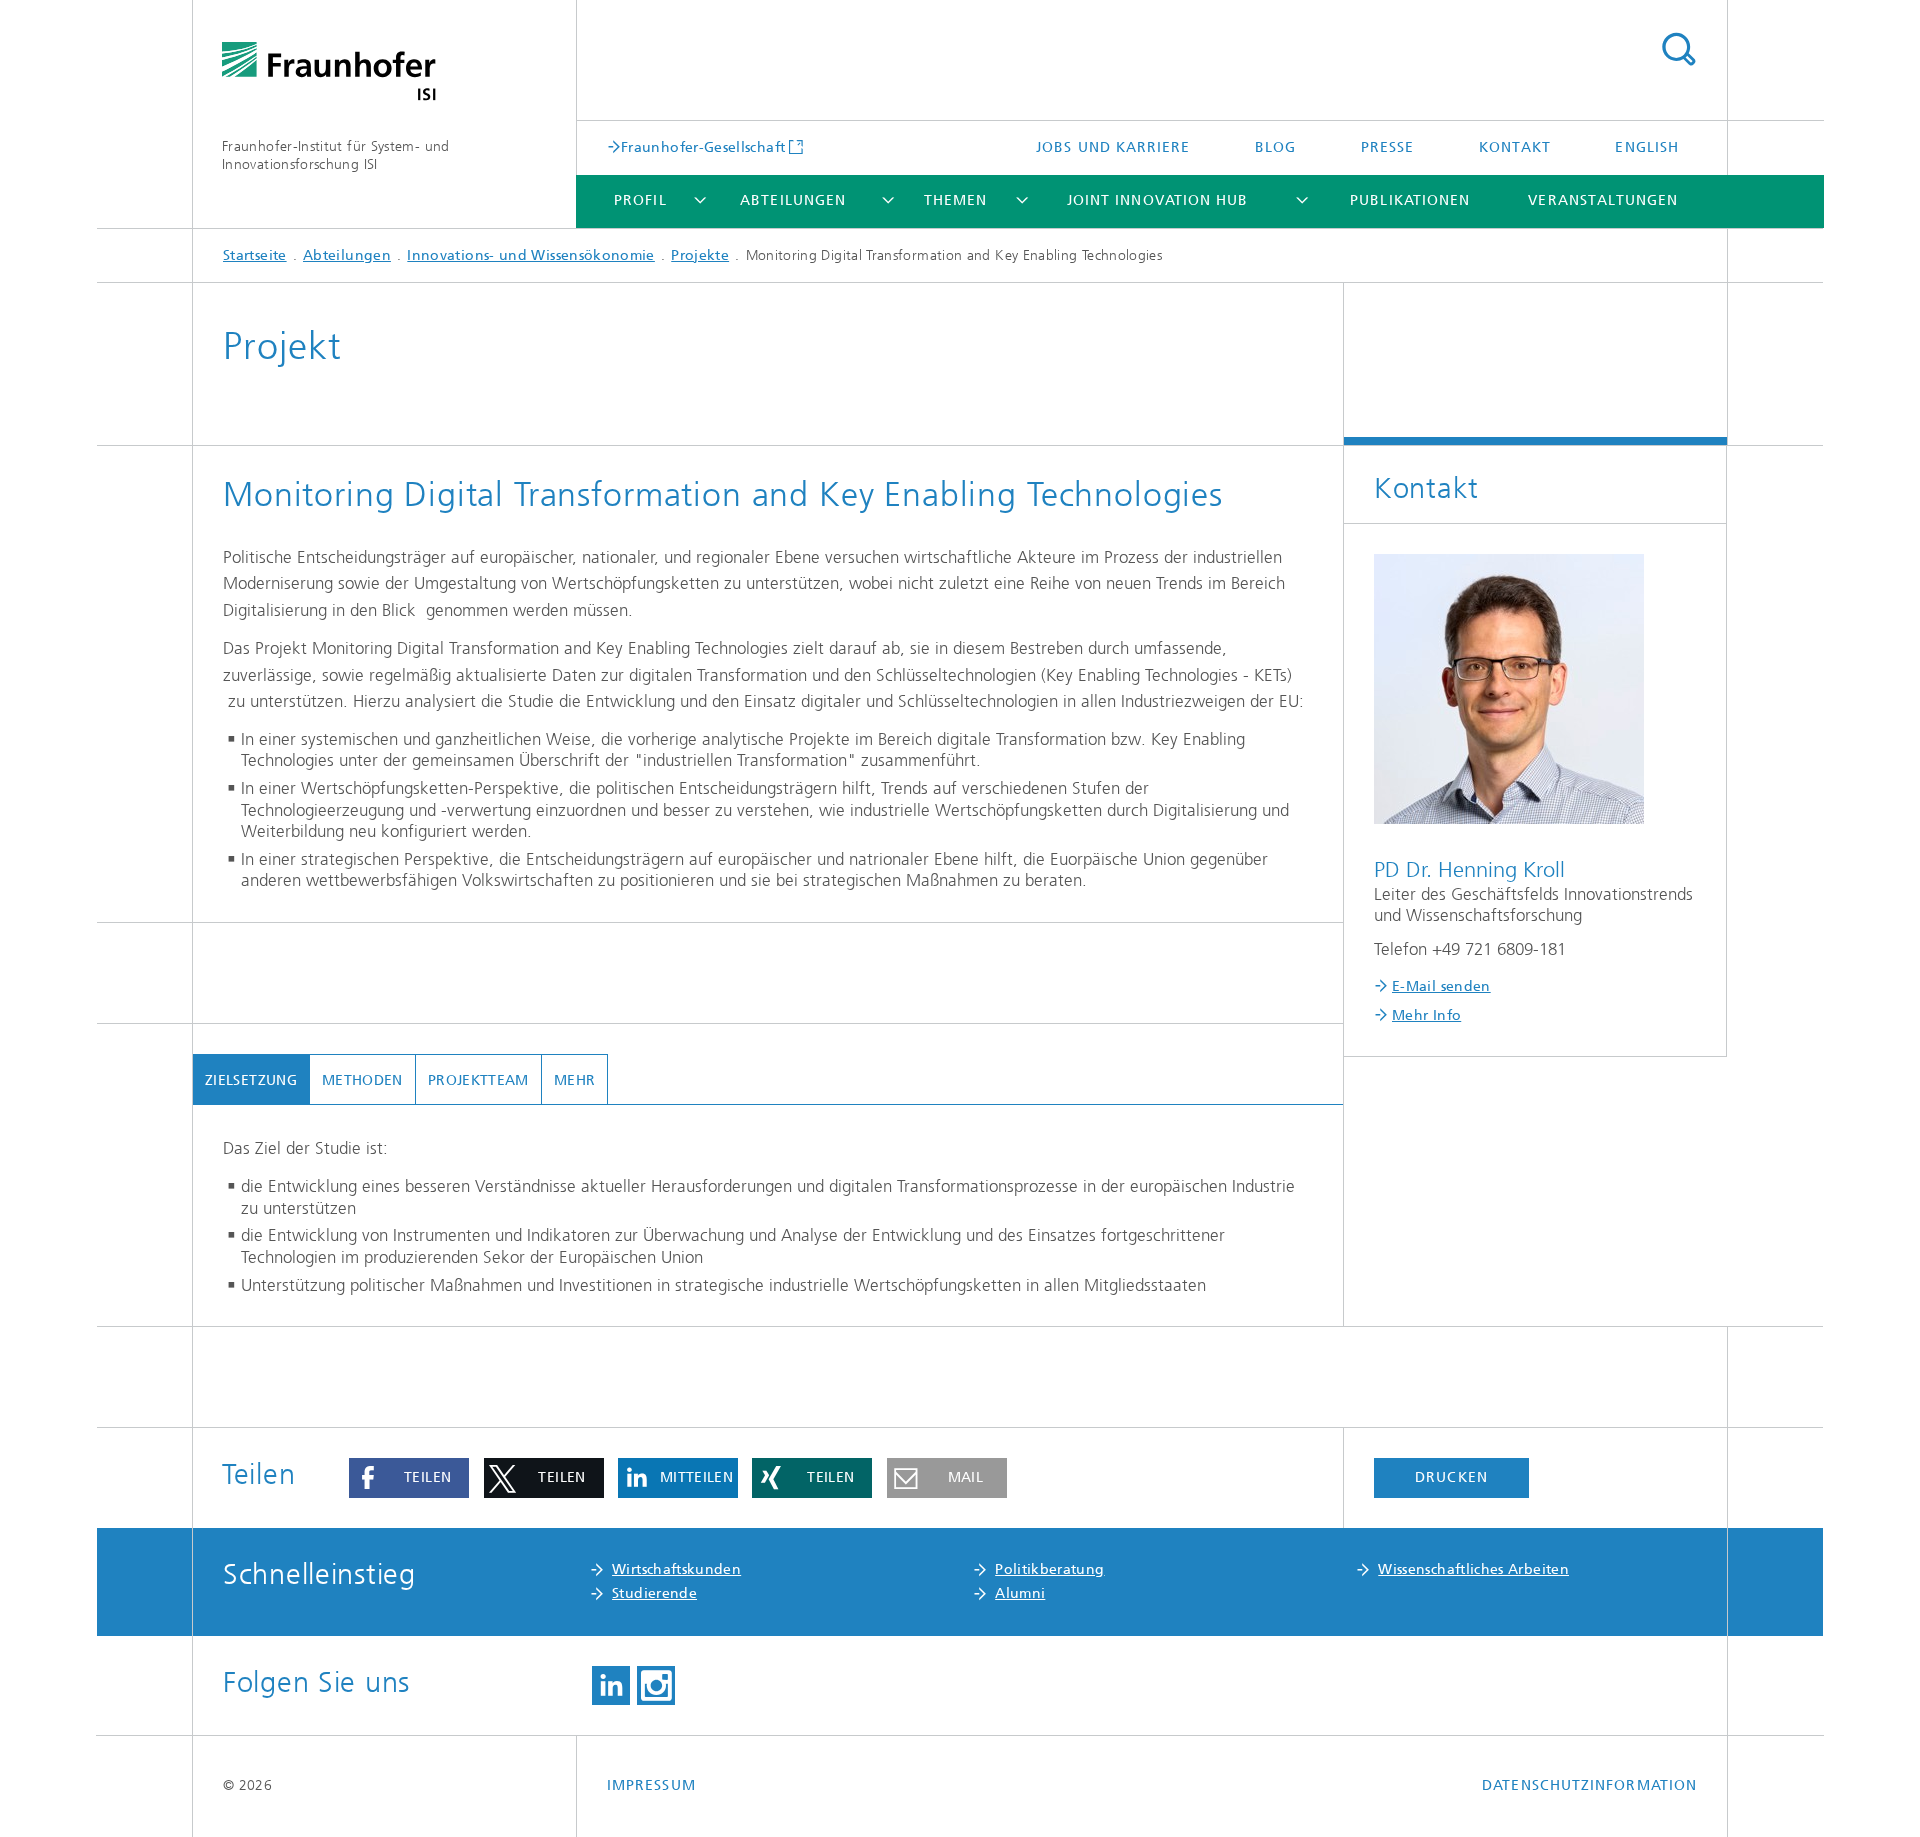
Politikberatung (1049, 1569)
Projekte (700, 255)
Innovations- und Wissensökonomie (531, 255)
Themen (955, 200)
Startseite (255, 255)
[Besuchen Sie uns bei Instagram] (656, 1686)
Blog (1275, 147)
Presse (1387, 147)
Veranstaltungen (1603, 200)
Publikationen (1410, 200)
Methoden (362, 1080)
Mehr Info (1426, 1015)
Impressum (651, 1785)
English (1647, 147)
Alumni (1020, 1593)
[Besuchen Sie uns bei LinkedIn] (611, 1686)
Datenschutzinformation (1589, 1785)
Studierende (654, 1593)
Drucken (1451, 1477)
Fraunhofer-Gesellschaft (703, 147)
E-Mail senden (1441, 986)
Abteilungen (793, 200)
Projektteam (478, 1080)
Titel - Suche (1678, 50)
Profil (640, 200)
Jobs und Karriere (1113, 147)
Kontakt (1515, 147)
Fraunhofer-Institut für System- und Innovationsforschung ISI (336, 155)
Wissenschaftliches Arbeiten (1473, 1569)
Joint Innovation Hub (1158, 200)
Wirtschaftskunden (676, 1569)
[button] (409, 1478)
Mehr (574, 1080)
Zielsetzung (251, 1080)
